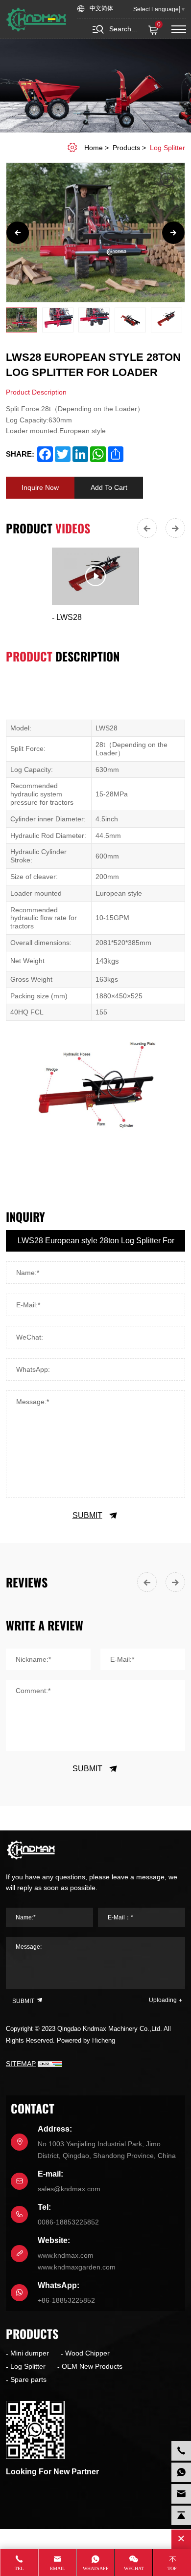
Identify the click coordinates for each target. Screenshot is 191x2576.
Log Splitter (167, 148)
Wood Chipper (87, 2353)
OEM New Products (92, 2366)
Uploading (163, 2000)
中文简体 (101, 9)
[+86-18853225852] (181, 2472)
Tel (19, 2568)
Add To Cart (109, 487)
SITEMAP (21, 2064)
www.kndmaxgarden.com (77, 2267)
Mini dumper (30, 2353)
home (94, 148)
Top (172, 2568)
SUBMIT (87, 1515)
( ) (159, 25)
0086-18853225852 (68, 2222)
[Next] (173, 233)
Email (58, 2568)
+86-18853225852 (66, 2300)
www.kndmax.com (66, 2255)
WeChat (134, 2568)
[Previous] (18, 233)
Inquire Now (40, 487)
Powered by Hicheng (86, 2040)
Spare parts (28, 2379)
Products (126, 148)
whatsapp (96, 2568)
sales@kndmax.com (69, 2189)
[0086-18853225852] (181, 2451)
